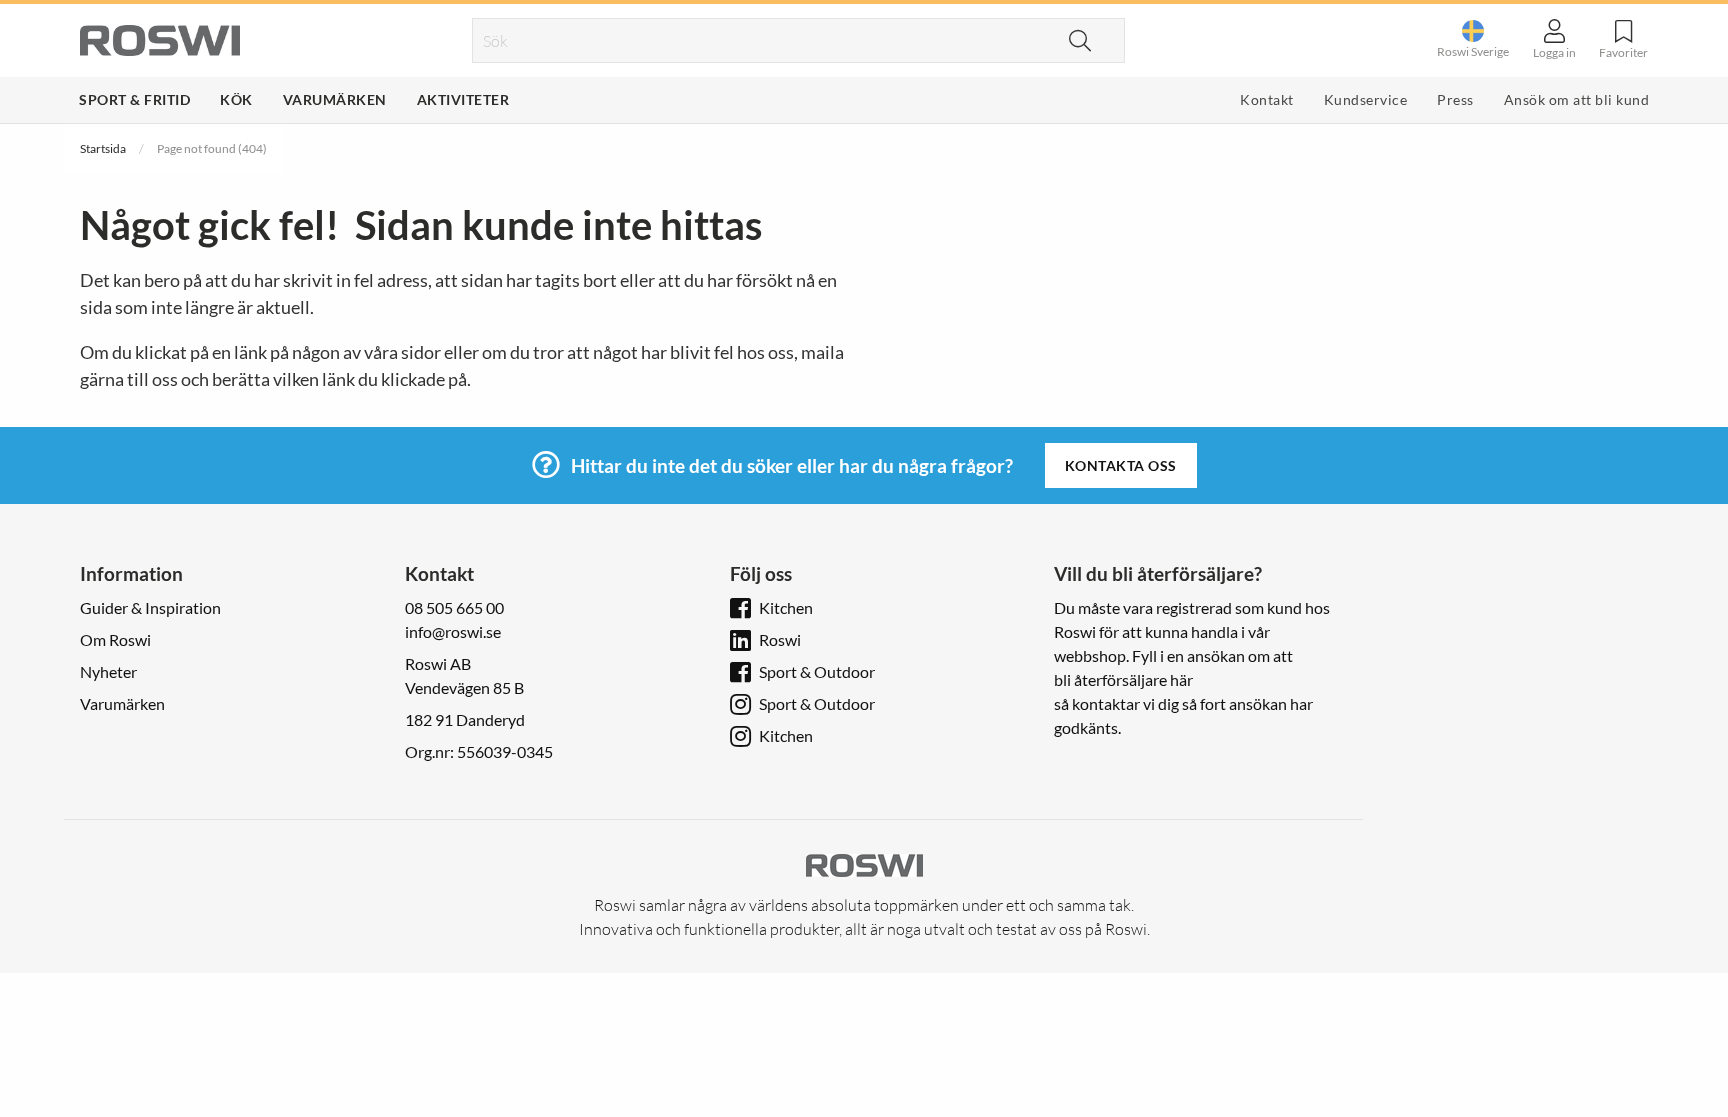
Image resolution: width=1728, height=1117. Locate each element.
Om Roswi (115, 639)
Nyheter (108, 671)
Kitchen (786, 607)
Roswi (780, 639)
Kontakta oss (1121, 465)
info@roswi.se (453, 631)
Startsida (103, 148)
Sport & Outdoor (817, 671)
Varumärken (335, 99)
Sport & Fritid (134, 99)
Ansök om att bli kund (1577, 99)
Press (1455, 99)
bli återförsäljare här (1123, 679)
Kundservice (1366, 99)
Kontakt (1267, 99)
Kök (236, 99)
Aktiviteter (463, 99)
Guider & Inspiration (150, 607)
